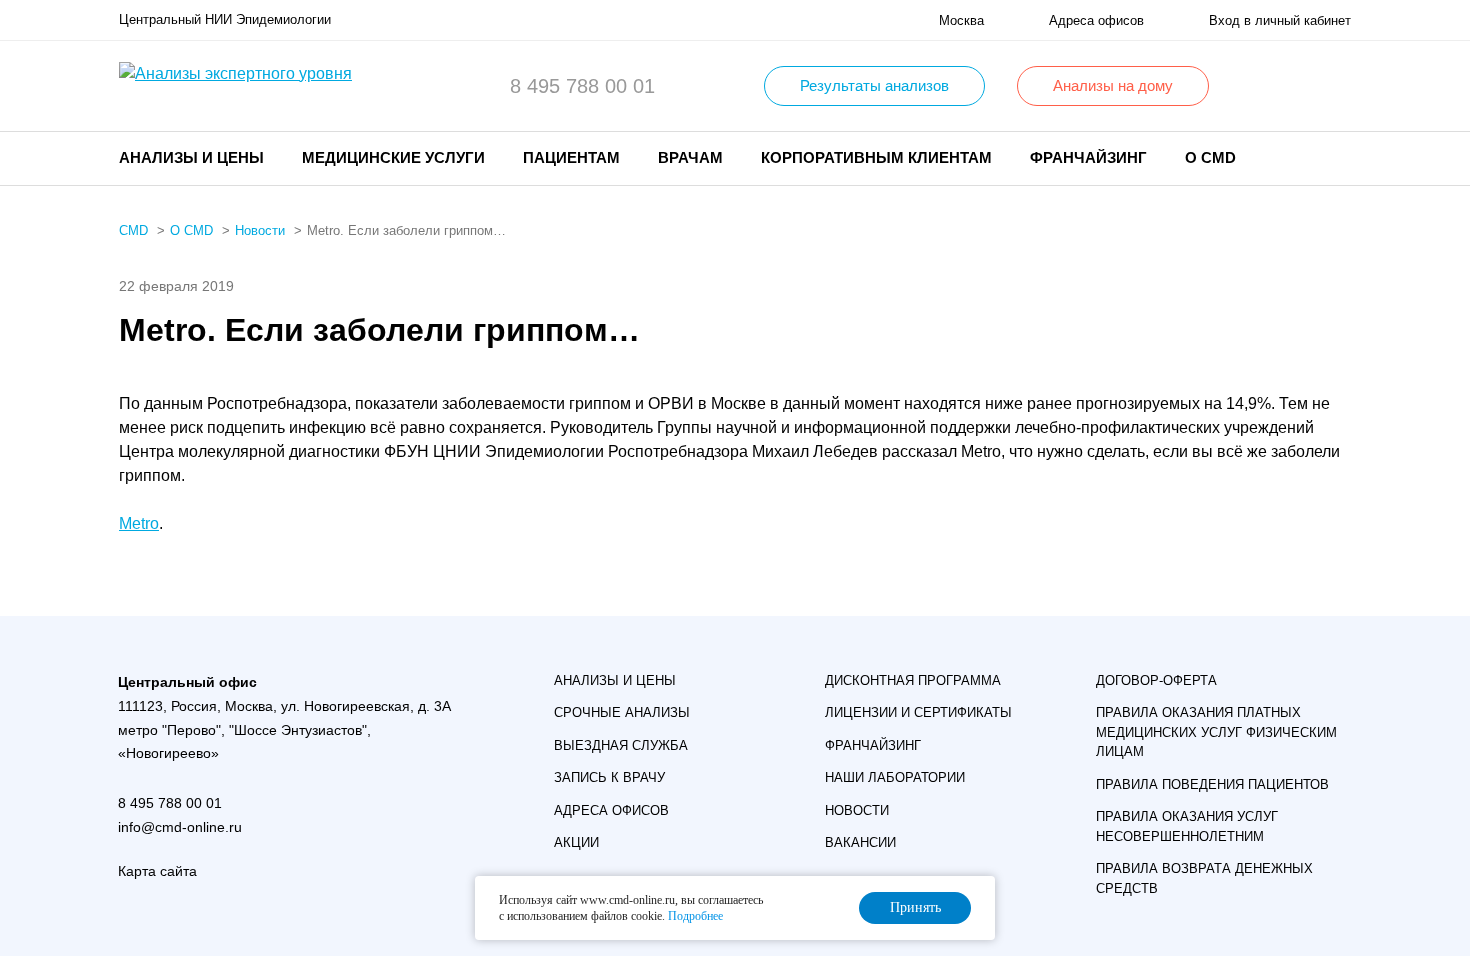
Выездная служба (621, 745)
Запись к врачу (609, 777)
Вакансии (860, 842)
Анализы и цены (615, 680)
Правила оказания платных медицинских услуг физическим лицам (1216, 732)
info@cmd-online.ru (180, 827)
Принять (915, 907)
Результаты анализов (874, 85)
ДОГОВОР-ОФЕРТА (1156, 680)
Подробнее (695, 916)
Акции (576, 842)
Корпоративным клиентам (876, 157)
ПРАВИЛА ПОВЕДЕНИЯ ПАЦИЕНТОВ (1212, 784)
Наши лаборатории (895, 777)
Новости (857, 810)
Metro (139, 523)
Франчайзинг (1088, 157)
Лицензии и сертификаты (918, 712)
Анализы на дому (1113, 85)
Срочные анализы (622, 712)
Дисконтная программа (913, 680)
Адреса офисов (611, 810)
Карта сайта (157, 871)
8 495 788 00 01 (582, 86)
